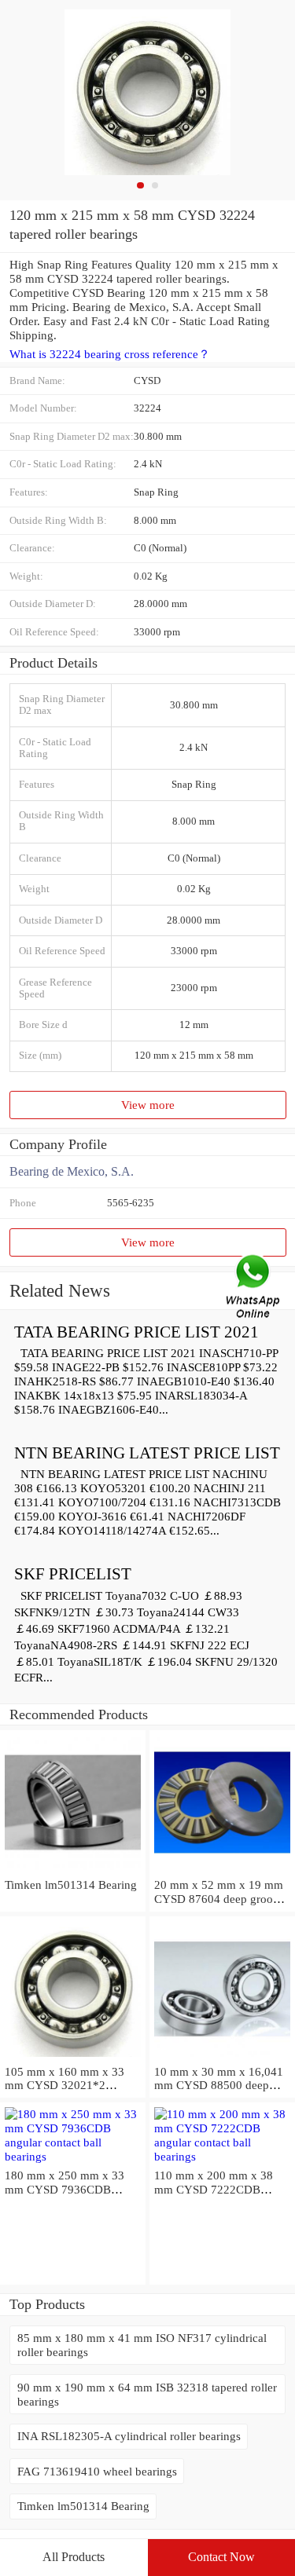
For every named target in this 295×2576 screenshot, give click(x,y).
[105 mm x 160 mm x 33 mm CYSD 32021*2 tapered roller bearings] (73, 2057)
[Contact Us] (254, 1288)
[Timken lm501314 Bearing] (73, 1870)
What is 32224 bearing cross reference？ (110, 354)
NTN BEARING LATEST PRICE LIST (147, 1453)
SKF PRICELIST (73, 1574)
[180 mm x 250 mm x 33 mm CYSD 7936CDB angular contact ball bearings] (73, 2156)
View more (148, 1105)
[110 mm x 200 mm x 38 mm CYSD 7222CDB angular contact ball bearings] (222, 2156)
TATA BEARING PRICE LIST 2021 (136, 1332)
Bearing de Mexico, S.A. (72, 1171)
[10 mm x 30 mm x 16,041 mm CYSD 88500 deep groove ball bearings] (222, 2057)
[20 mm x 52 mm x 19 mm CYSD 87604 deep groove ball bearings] (222, 1870)
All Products (74, 2557)
